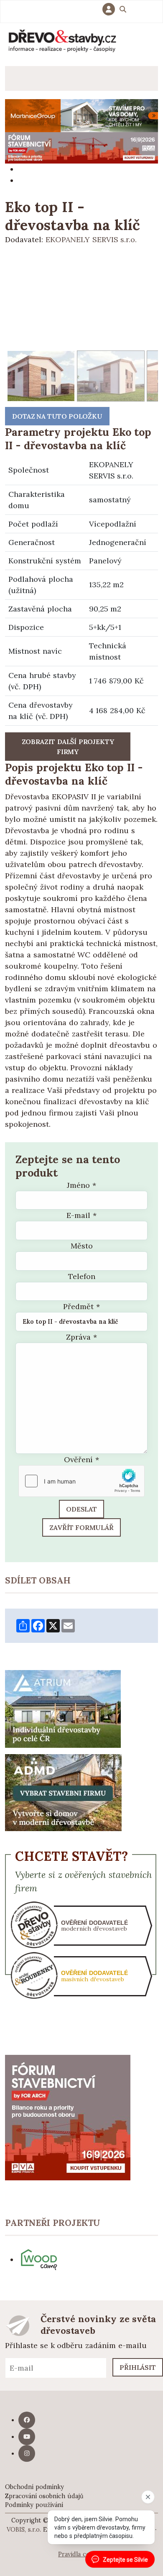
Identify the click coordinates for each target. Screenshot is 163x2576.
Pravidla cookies (81, 2554)
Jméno (81, 1185)
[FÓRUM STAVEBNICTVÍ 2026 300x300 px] (68, 2117)
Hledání (123, 10)
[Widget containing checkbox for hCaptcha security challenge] (81, 1481)
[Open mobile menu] (17, 78)
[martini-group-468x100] (81, 115)
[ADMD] (64, 1792)
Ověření (81, 1459)
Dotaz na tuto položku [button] (57, 416)
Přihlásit (138, 2367)
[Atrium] (63, 1708)
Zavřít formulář (81, 1527)
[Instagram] (27, 2453)
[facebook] (27, 2420)
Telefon (82, 1276)
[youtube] (27, 2437)
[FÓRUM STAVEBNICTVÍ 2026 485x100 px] (81, 147)
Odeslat (81, 1509)
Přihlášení (111, 9)
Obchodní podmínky (34, 2487)
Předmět (81, 1306)
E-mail (81, 1215)
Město (82, 1246)
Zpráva (81, 1337)
